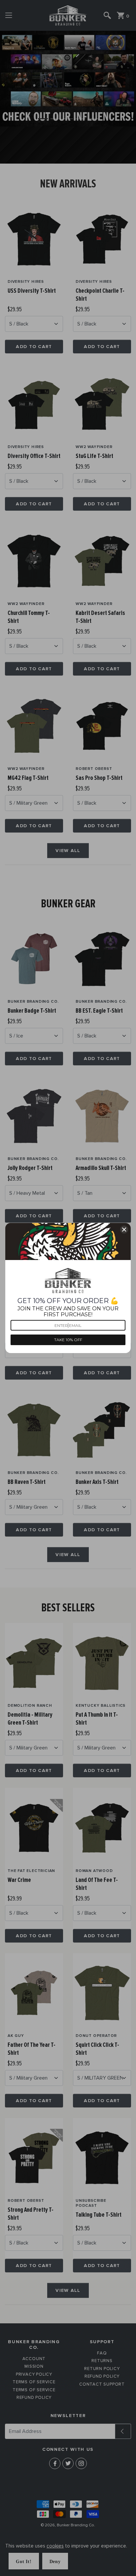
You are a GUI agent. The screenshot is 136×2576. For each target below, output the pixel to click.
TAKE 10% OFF (68, 1340)
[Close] (124, 1230)
